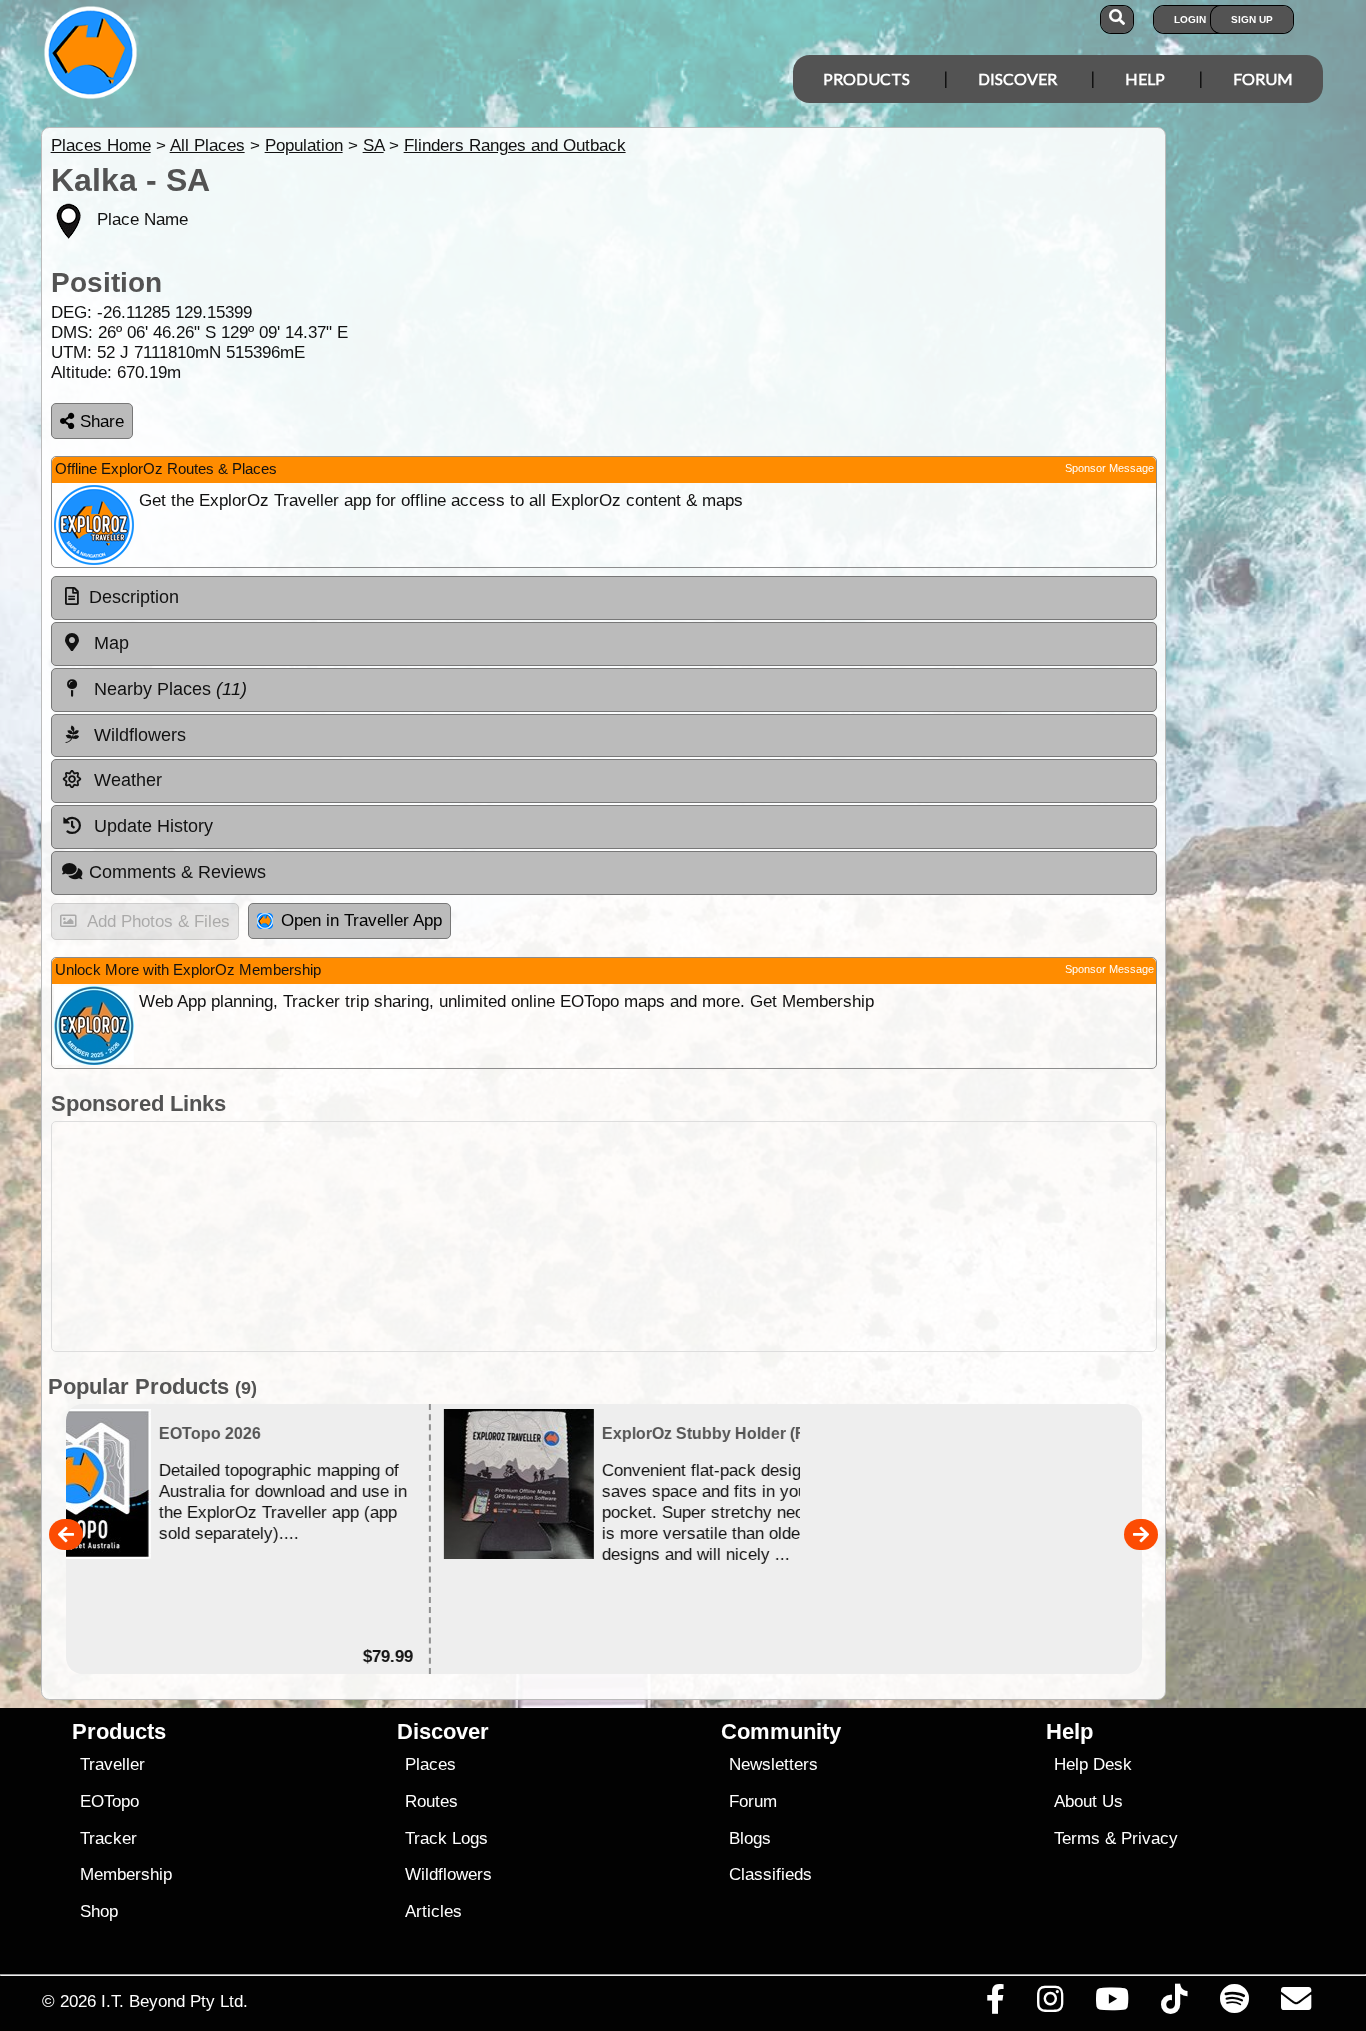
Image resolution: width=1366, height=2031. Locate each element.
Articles (433, 1911)
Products (866, 78)
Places (430, 1764)
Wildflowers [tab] (137, 735)
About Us (1088, 1801)
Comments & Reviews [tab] (177, 872)
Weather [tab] (125, 780)
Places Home (101, 145)
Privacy (1149, 1838)
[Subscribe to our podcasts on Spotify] (1234, 2004)
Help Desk (1093, 1764)
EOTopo (109, 1801)
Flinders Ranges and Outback (515, 145)
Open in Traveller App (361, 920)
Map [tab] (109, 643)
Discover (1017, 78)
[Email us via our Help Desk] (1295, 2004)
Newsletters (773, 1764)
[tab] (604, 598)
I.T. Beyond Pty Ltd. (174, 2001)
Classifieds (770, 1874)
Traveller (112, 1764)
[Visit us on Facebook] (995, 2004)
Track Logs (446, 1838)
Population (304, 145)
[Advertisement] (604, 1236)
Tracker (108, 1838)
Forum (1263, 78)
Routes (431, 1801)
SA (373, 145)
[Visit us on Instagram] (1049, 2004)
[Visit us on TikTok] (1174, 2004)
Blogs (750, 1838)
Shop (99, 1911)
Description (134, 597)
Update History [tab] (151, 826)
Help (1145, 78)
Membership (126, 1874)
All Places (207, 145)
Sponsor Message (1109, 468)
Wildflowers (448, 1874)
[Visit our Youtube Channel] (1112, 2004)
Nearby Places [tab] (168, 689)
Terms (1077, 1838)
